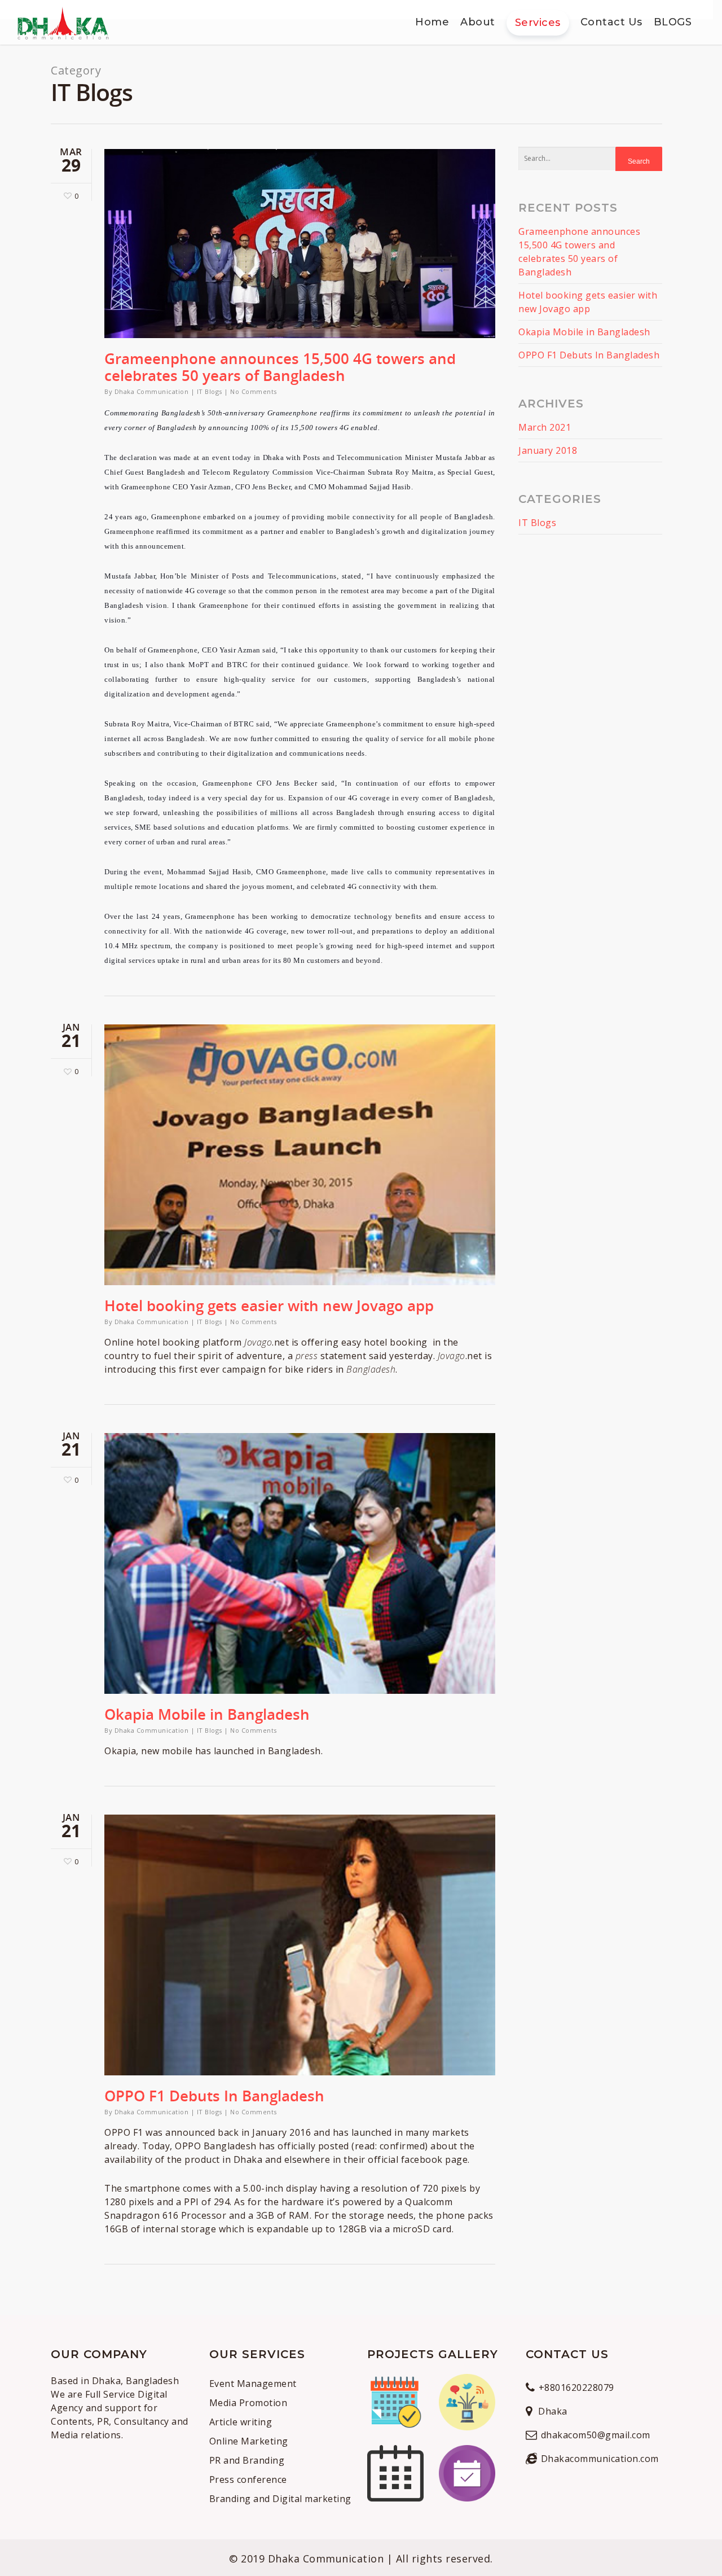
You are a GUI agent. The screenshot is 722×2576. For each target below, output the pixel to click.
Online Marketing (249, 2441)
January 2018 (548, 450)
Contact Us (611, 22)
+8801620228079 (576, 2387)
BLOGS (673, 22)
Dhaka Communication (152, 391)
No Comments (254, 391)
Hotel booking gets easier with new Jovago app (269, 1305)
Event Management (253, 2384)
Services (538, 23)
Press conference (250, 2479)
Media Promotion (248, 2403)
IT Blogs (210, 391)
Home (432, 22)
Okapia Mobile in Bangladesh (207, 1714)
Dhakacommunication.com (600, 2459)
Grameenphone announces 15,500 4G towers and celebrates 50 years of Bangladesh (280, 367)
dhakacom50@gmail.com (596, 2435)
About (478, 22)
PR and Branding (247, 2460)
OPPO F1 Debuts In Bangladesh (214, 2096)
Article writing (241, 2422)
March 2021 (545, 427)
